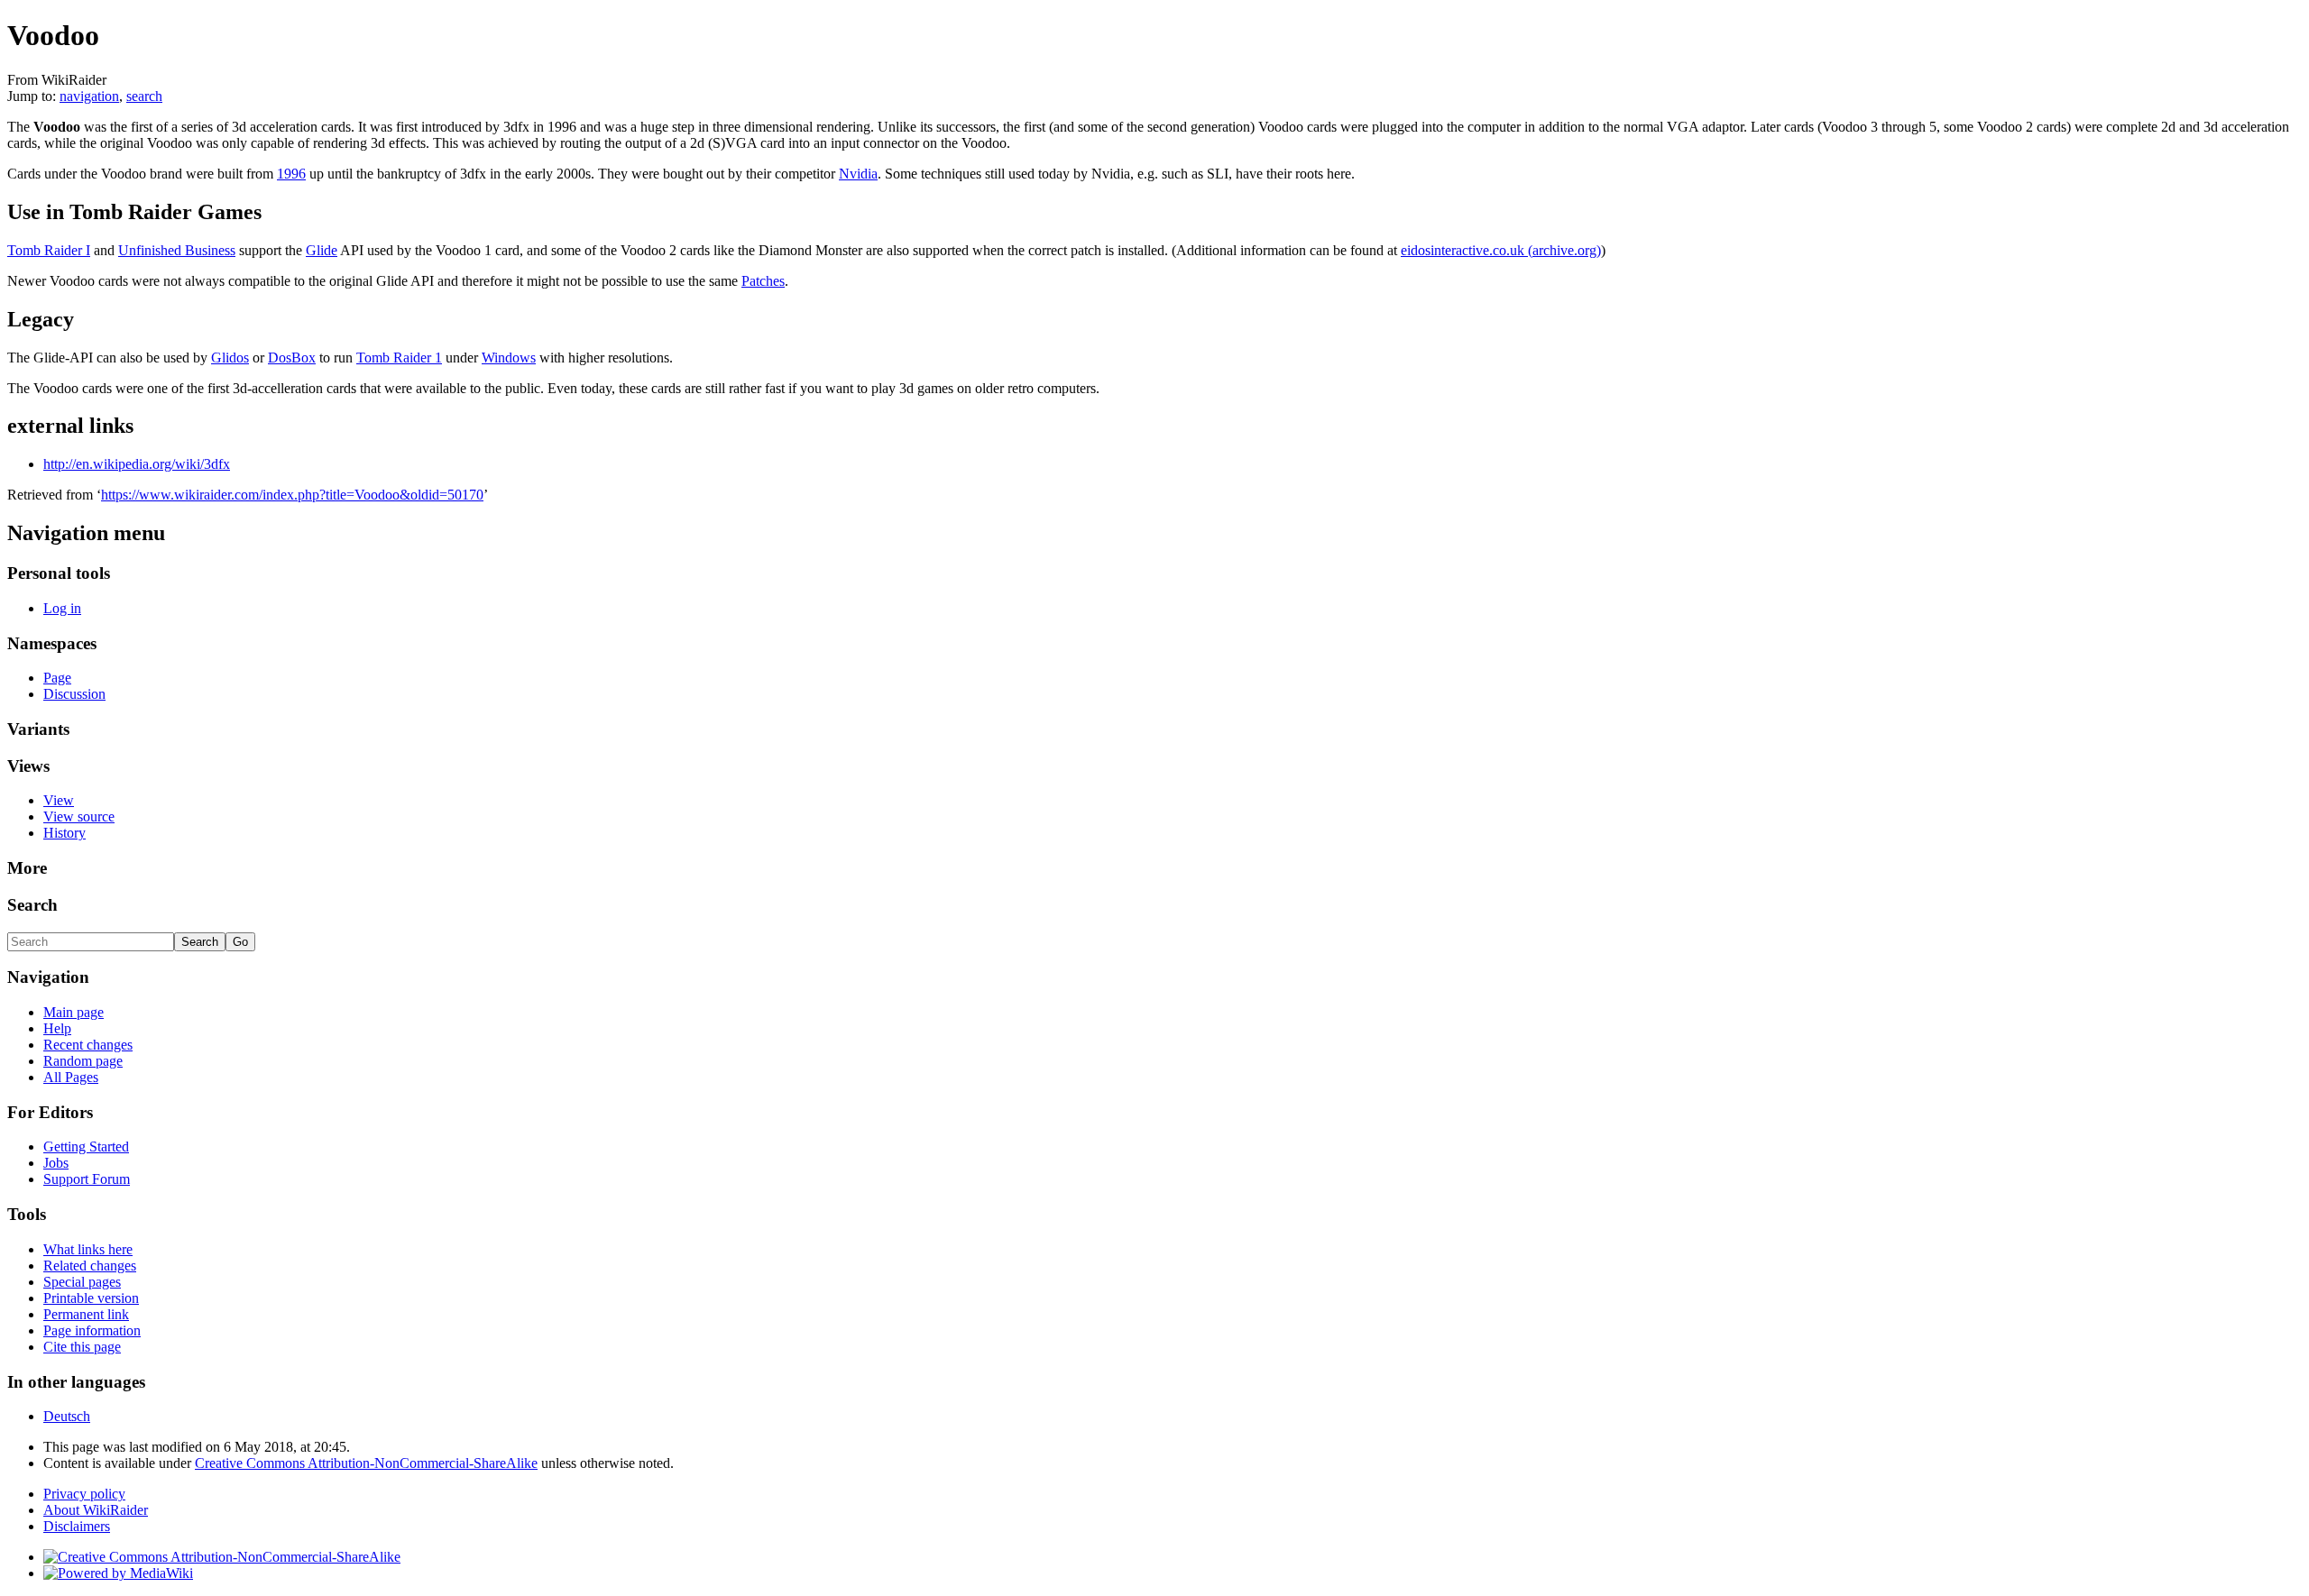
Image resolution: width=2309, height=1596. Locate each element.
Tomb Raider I (49, 250)
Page (57, 678)
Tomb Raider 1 (399, 358)
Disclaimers (77, 1526)
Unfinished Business (177, 250)
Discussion (74, 694)
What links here (88, 1249)
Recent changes (88, 1045)
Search (32, 905)
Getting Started (86, 1147)
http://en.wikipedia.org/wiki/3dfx (137, 464)
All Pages (71, 1077)
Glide (322, 250)
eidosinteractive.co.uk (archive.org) (1501, 250)
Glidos (230, 358)
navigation (89, 96)
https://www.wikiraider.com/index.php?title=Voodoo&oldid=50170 (292, 495)
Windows (509, 358)
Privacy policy (84, 1494)
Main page (74, 1012)
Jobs (56, 1163)
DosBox (292, 358)
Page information (92, 1330)
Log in (62, 608)
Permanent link (86, 1314)
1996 (291, 174)
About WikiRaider (96, 1510)
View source (79, 816)
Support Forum (87, 1179)
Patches (763, 281)
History (64, 833)
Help (57, 1028)
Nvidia (858, 174)
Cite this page (82, 1347)
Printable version (91, 1298)
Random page (83, 1061)
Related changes (90, 1266)
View (59, 800)
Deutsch (67, 1416)
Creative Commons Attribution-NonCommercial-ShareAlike (366, 1463)
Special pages (82, 1282)
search (144, 96)
